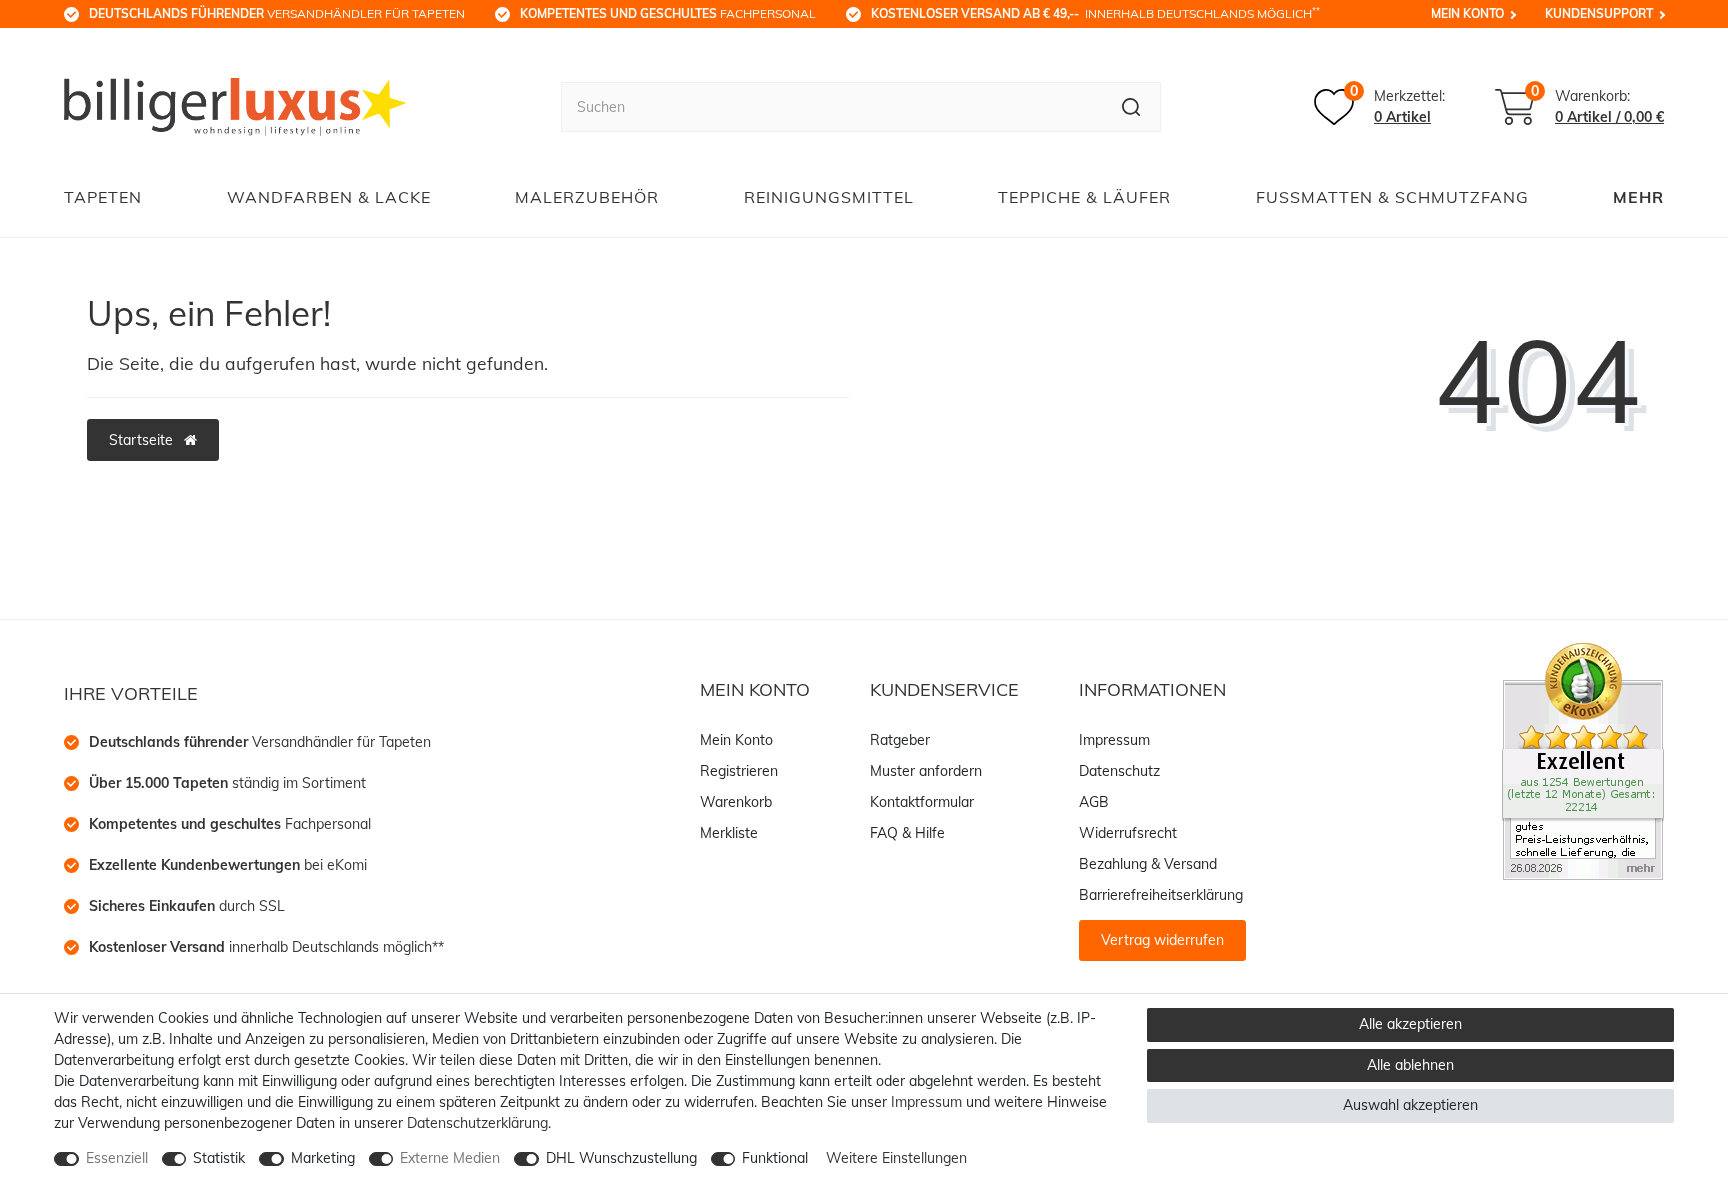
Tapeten (103, 197)
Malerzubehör (587, 197)
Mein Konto (1467, 13)
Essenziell (117, 1158)
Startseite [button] (143, 440)
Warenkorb (736, 802)
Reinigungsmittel (829, 197)
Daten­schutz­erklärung (477, 1123)
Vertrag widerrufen (1162, 940)
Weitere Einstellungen (896, 1158)
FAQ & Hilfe (907, 833)
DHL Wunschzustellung (621, 1158)
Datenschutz (1119, 771)
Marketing (323, 1158)
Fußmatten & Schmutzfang (1392, 197)
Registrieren (739, 771)
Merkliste (729, 833)
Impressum (1114, 740)
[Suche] (1131, 107)
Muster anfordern (926, 771)
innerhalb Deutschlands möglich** (266, 947)
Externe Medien (450, 1158)
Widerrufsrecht (1128, 833)
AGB (1094, 802)
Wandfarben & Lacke (329, 197)
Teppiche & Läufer (1084, 197)
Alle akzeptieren (1410, 1024)
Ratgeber (900, 740)
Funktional (775, 1158)
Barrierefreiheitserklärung (1161, 895)
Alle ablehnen (1410, 1065)
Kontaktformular (922, 802)
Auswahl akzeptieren (1410, 1105)
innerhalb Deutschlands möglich (1095, 13)
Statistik (219, 1158)
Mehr (1638, 197)
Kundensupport (1599, 13)
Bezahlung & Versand (1148, 864)
